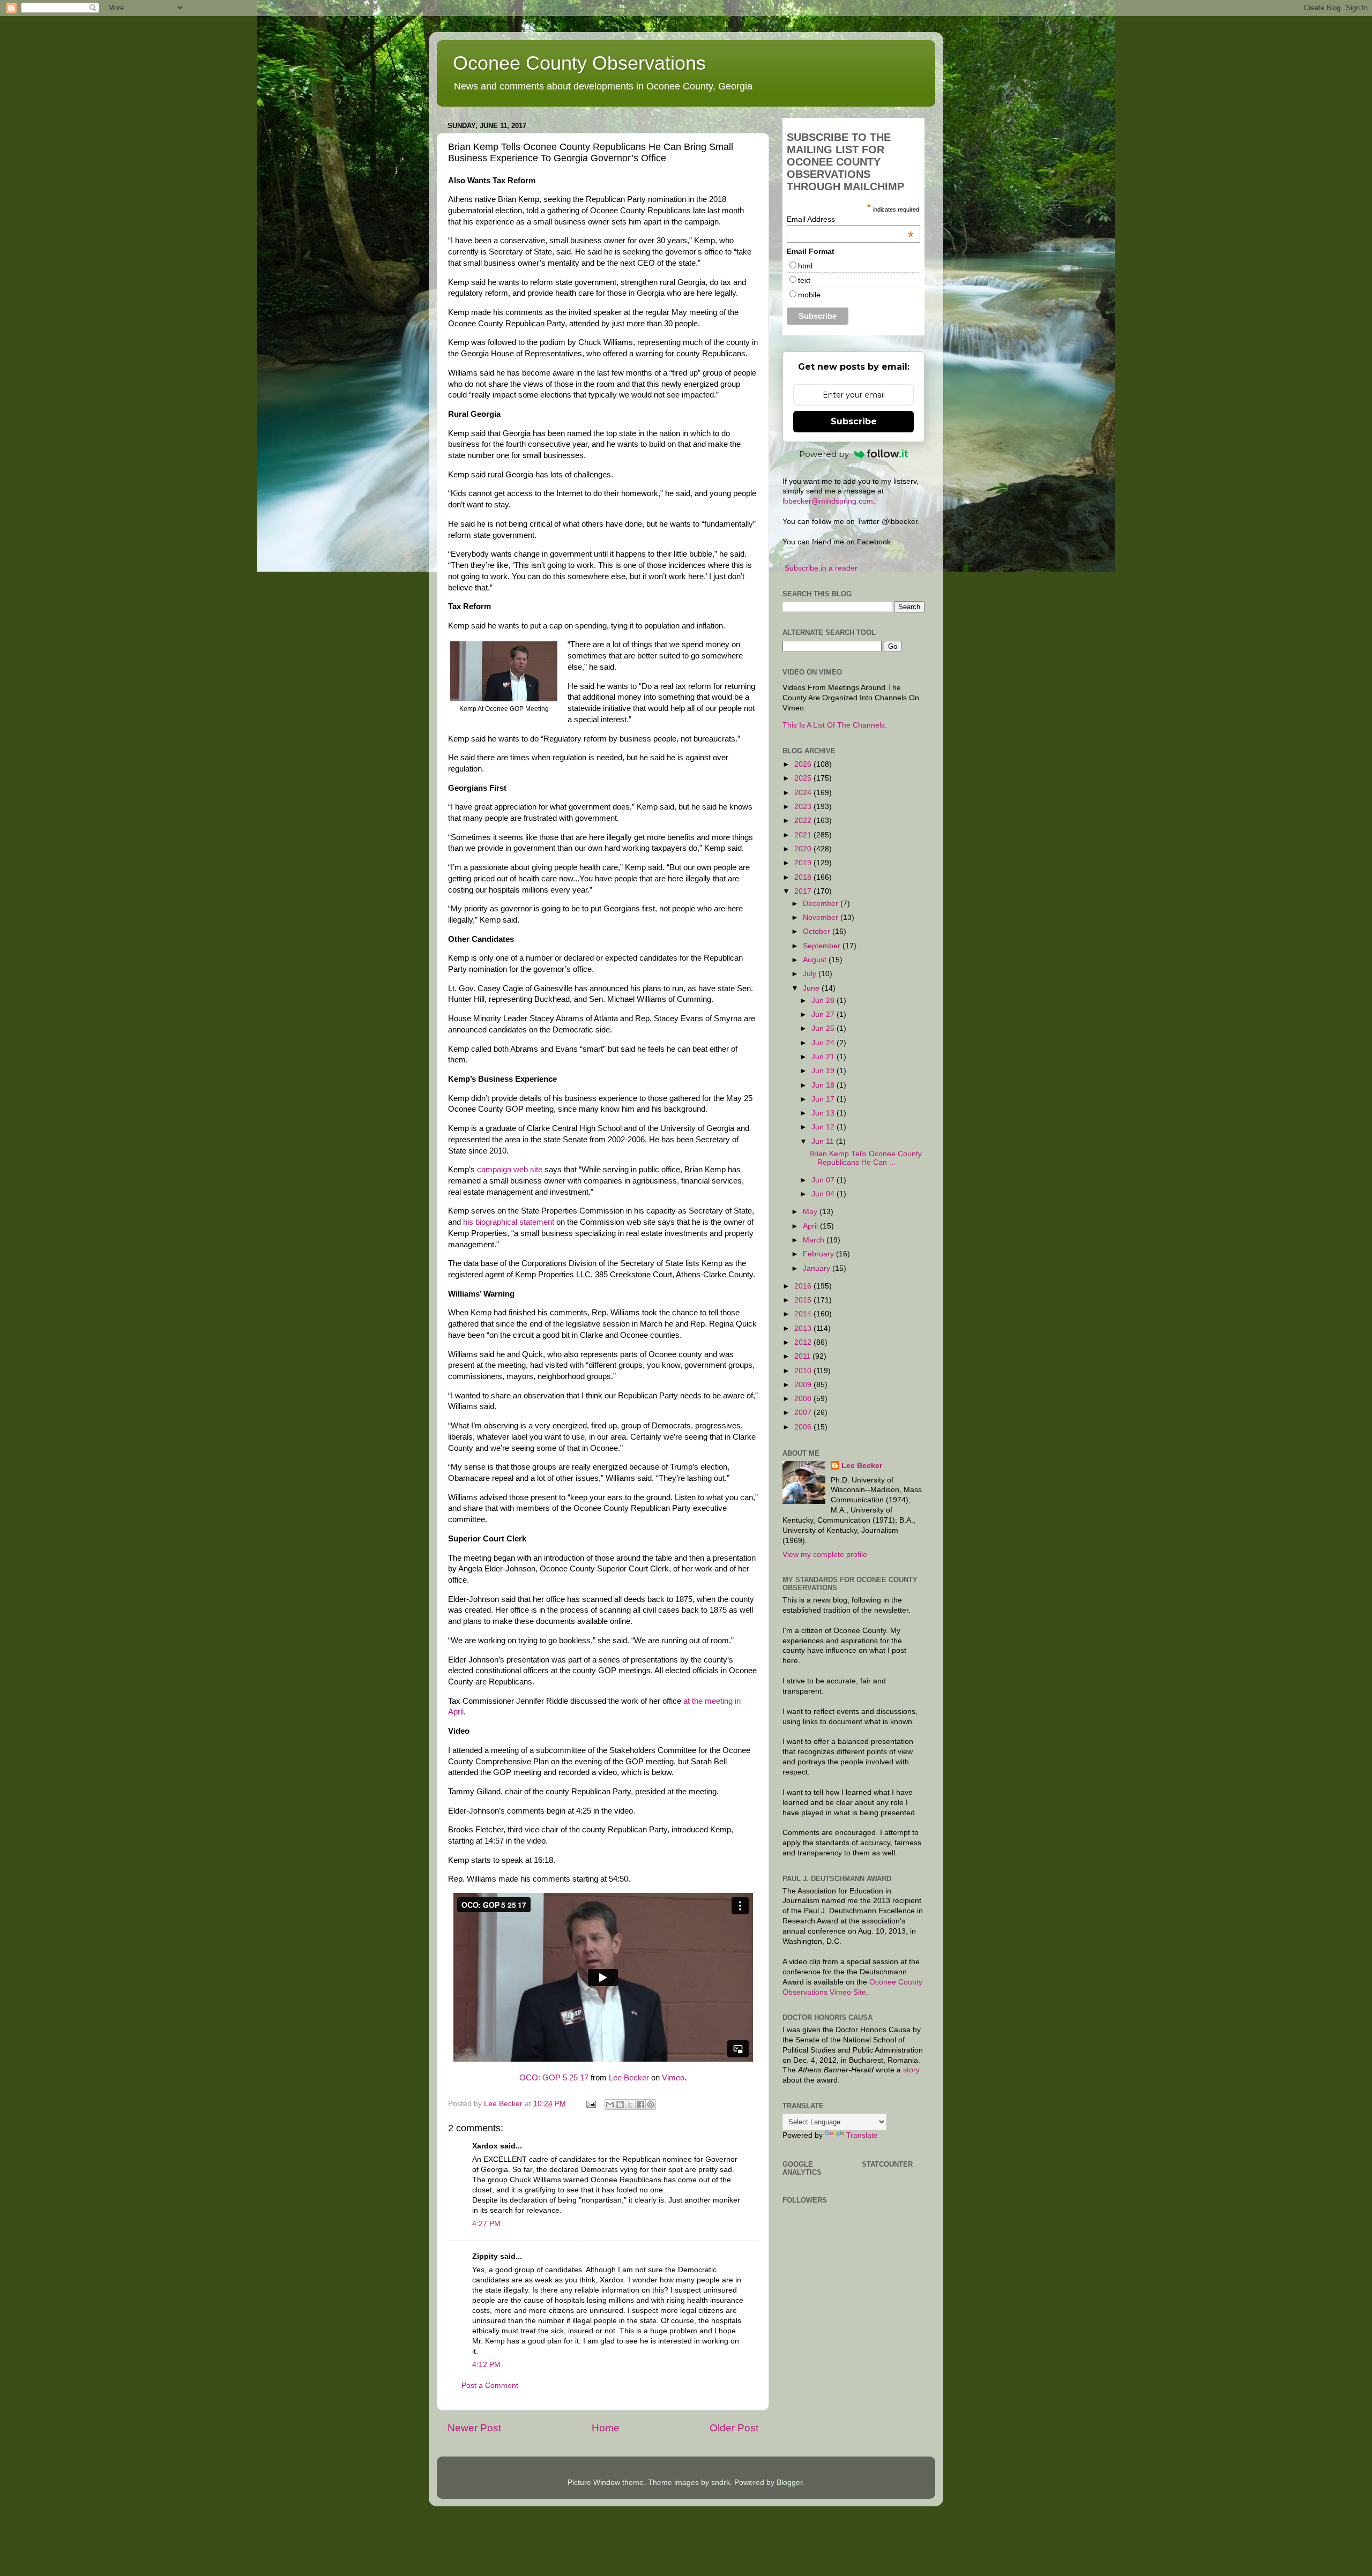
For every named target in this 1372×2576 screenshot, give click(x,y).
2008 (804, 1399)
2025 (804, 778)
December (822, 904)
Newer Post (474, 2428)
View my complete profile (825, 1555)
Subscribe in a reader (821, 568)
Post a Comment (490, 2386)
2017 (804, 891)
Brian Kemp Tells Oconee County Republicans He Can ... (866, 1158)
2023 (804, 807)
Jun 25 (824, 1028)
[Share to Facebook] (640, 2105)
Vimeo (673, 2078)
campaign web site (510, 1170)
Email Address (850, 219)
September (823, 946)
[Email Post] (590, 2104)
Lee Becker (629, 2078)
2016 (804, 1286)
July (811, 974)
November (822, 918)
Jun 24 (824, 1043)
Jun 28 (824, 1001)
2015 (804, 1300)
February (819, 1254)
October (818, 931)
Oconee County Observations (579, 63)
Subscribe (854, 421)
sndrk (721, 2483)
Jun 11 (824, 1141)
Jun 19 (824, 1071)
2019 (804, 863)
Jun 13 (824, 1113)
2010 (804, 1371)
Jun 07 (824, 1180)
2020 (804, 849)
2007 (804, 1413)
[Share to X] (630, 2105)
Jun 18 (824, 1085)
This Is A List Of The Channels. (835, 725)
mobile (809, 295)
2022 (804, 821)
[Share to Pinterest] (651, 2105)
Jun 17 (824, 1099)
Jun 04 (824, 1194)
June (812, 988)
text (804, 280)
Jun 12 (824, 1127)
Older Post (734, 2428)
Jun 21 (824, 1057)
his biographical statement (509, 1222)
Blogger (789, 2483)
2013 (804, 1328)
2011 (803, 1356)
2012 (804, 1342)
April (811, 1226)
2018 (804, 877)
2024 (804, 793)
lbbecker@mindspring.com (828, 501)
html (805, 266)
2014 (804, 1314)
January (818, 1268)
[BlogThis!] (620, 2105)
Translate (862, 2135)
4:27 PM (486, 2224)
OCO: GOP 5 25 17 (554, 2078)
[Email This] (610, 2105)
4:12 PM (486, 2365)
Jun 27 (824, 1014)
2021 (804, 835)
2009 (804, 1385)
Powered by (824, 454)
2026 (804, 764)
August (816, 960)
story (911, 2070)
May (811, 1212)
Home (606, 2428)
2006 (804, 1427)
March (815, 1240)
